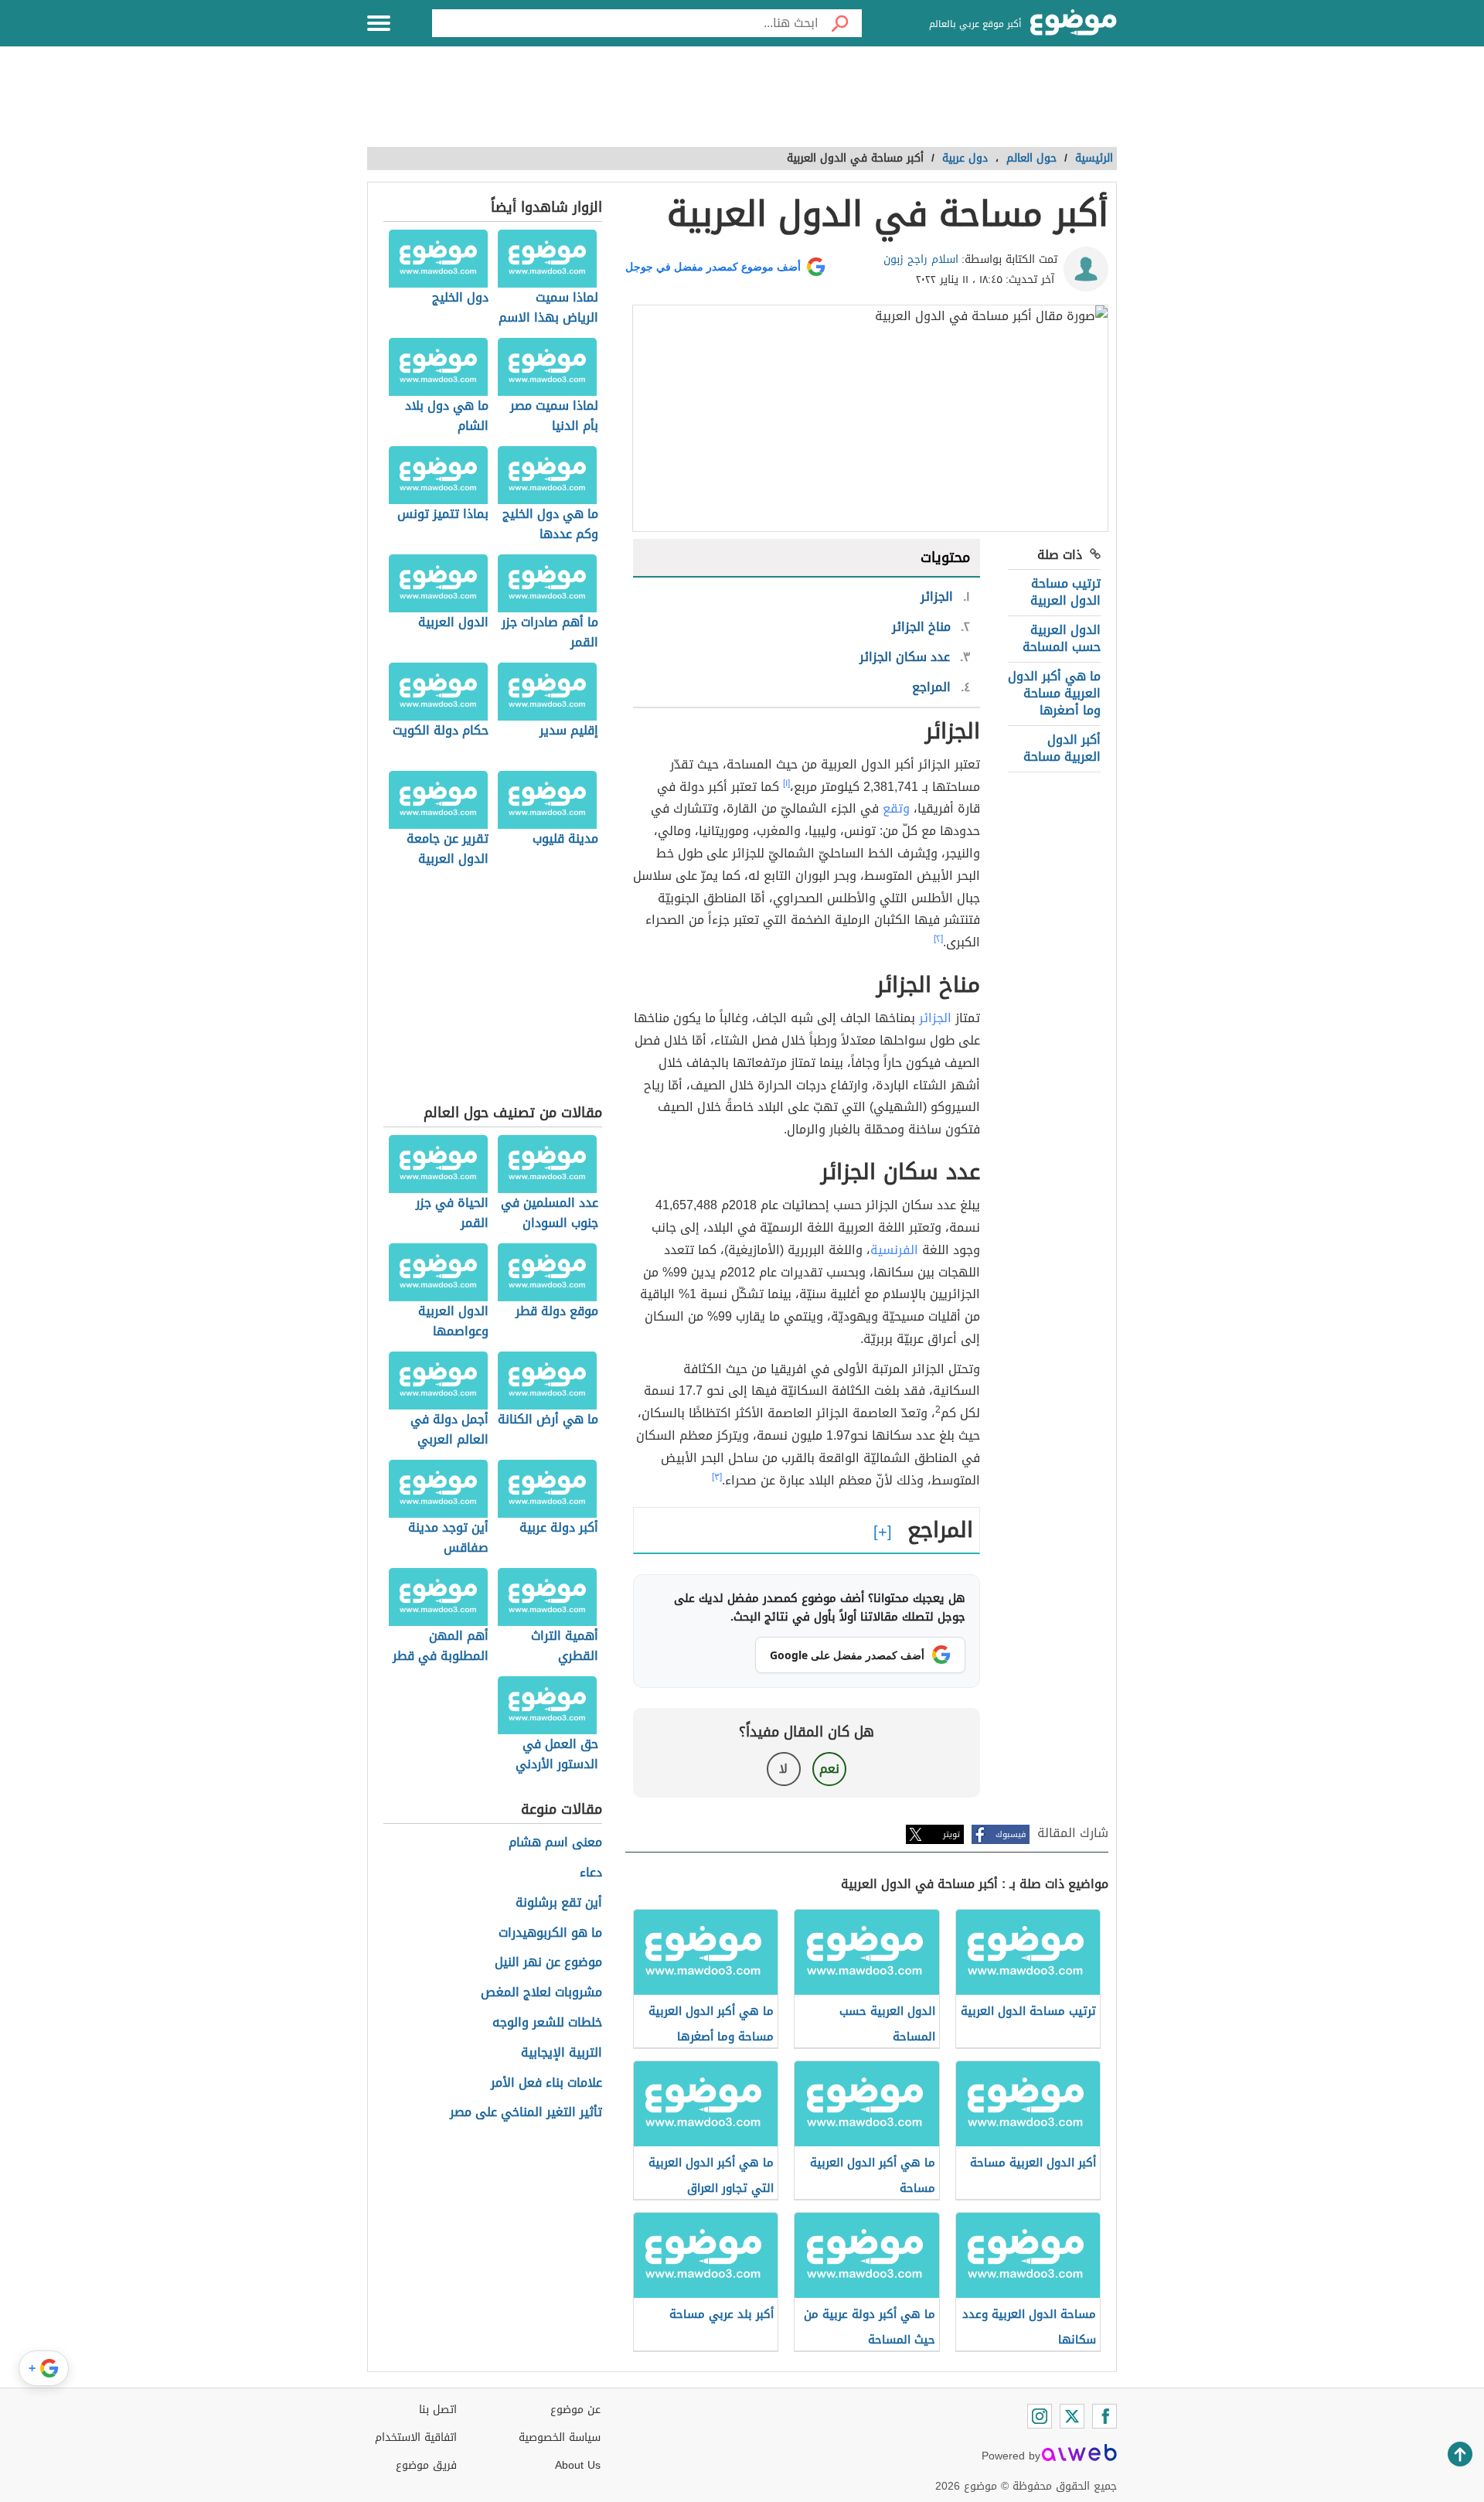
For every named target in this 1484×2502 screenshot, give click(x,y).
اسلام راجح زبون (921, 259)
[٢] (938, 939)
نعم (829, 1769)
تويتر (951, 1834)
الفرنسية (894, 1250)
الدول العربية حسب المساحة (1062, 638)
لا (783, 1769)
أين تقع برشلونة (559, 1903)
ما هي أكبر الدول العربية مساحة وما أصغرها (1054, 694)
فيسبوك (1011, 1834)
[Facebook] (1104, 2416)
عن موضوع (575, 2410)
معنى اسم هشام (555, 1843)
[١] (786, 783)
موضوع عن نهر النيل (548, 1963)
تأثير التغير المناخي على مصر (526, 2113)
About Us (578, 2465)
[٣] (717, 1477)
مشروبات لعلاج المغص (541, 1993)
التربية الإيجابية (562, 2053)
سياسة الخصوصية (560, 2437)
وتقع (896, 808)
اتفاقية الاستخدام (416, 2437)
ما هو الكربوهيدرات (550, 1933)
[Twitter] (1072, 2416)
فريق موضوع (426, 2465)
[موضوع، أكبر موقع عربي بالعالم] (1074, 23)
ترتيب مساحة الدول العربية (1065, 592)
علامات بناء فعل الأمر (546, 2083)
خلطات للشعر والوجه (547, 2023)
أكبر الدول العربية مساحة (1062, 748)
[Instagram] (1040, 2416)
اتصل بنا (438, 2410)
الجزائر (935, 1018)
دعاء (591, 1873)
